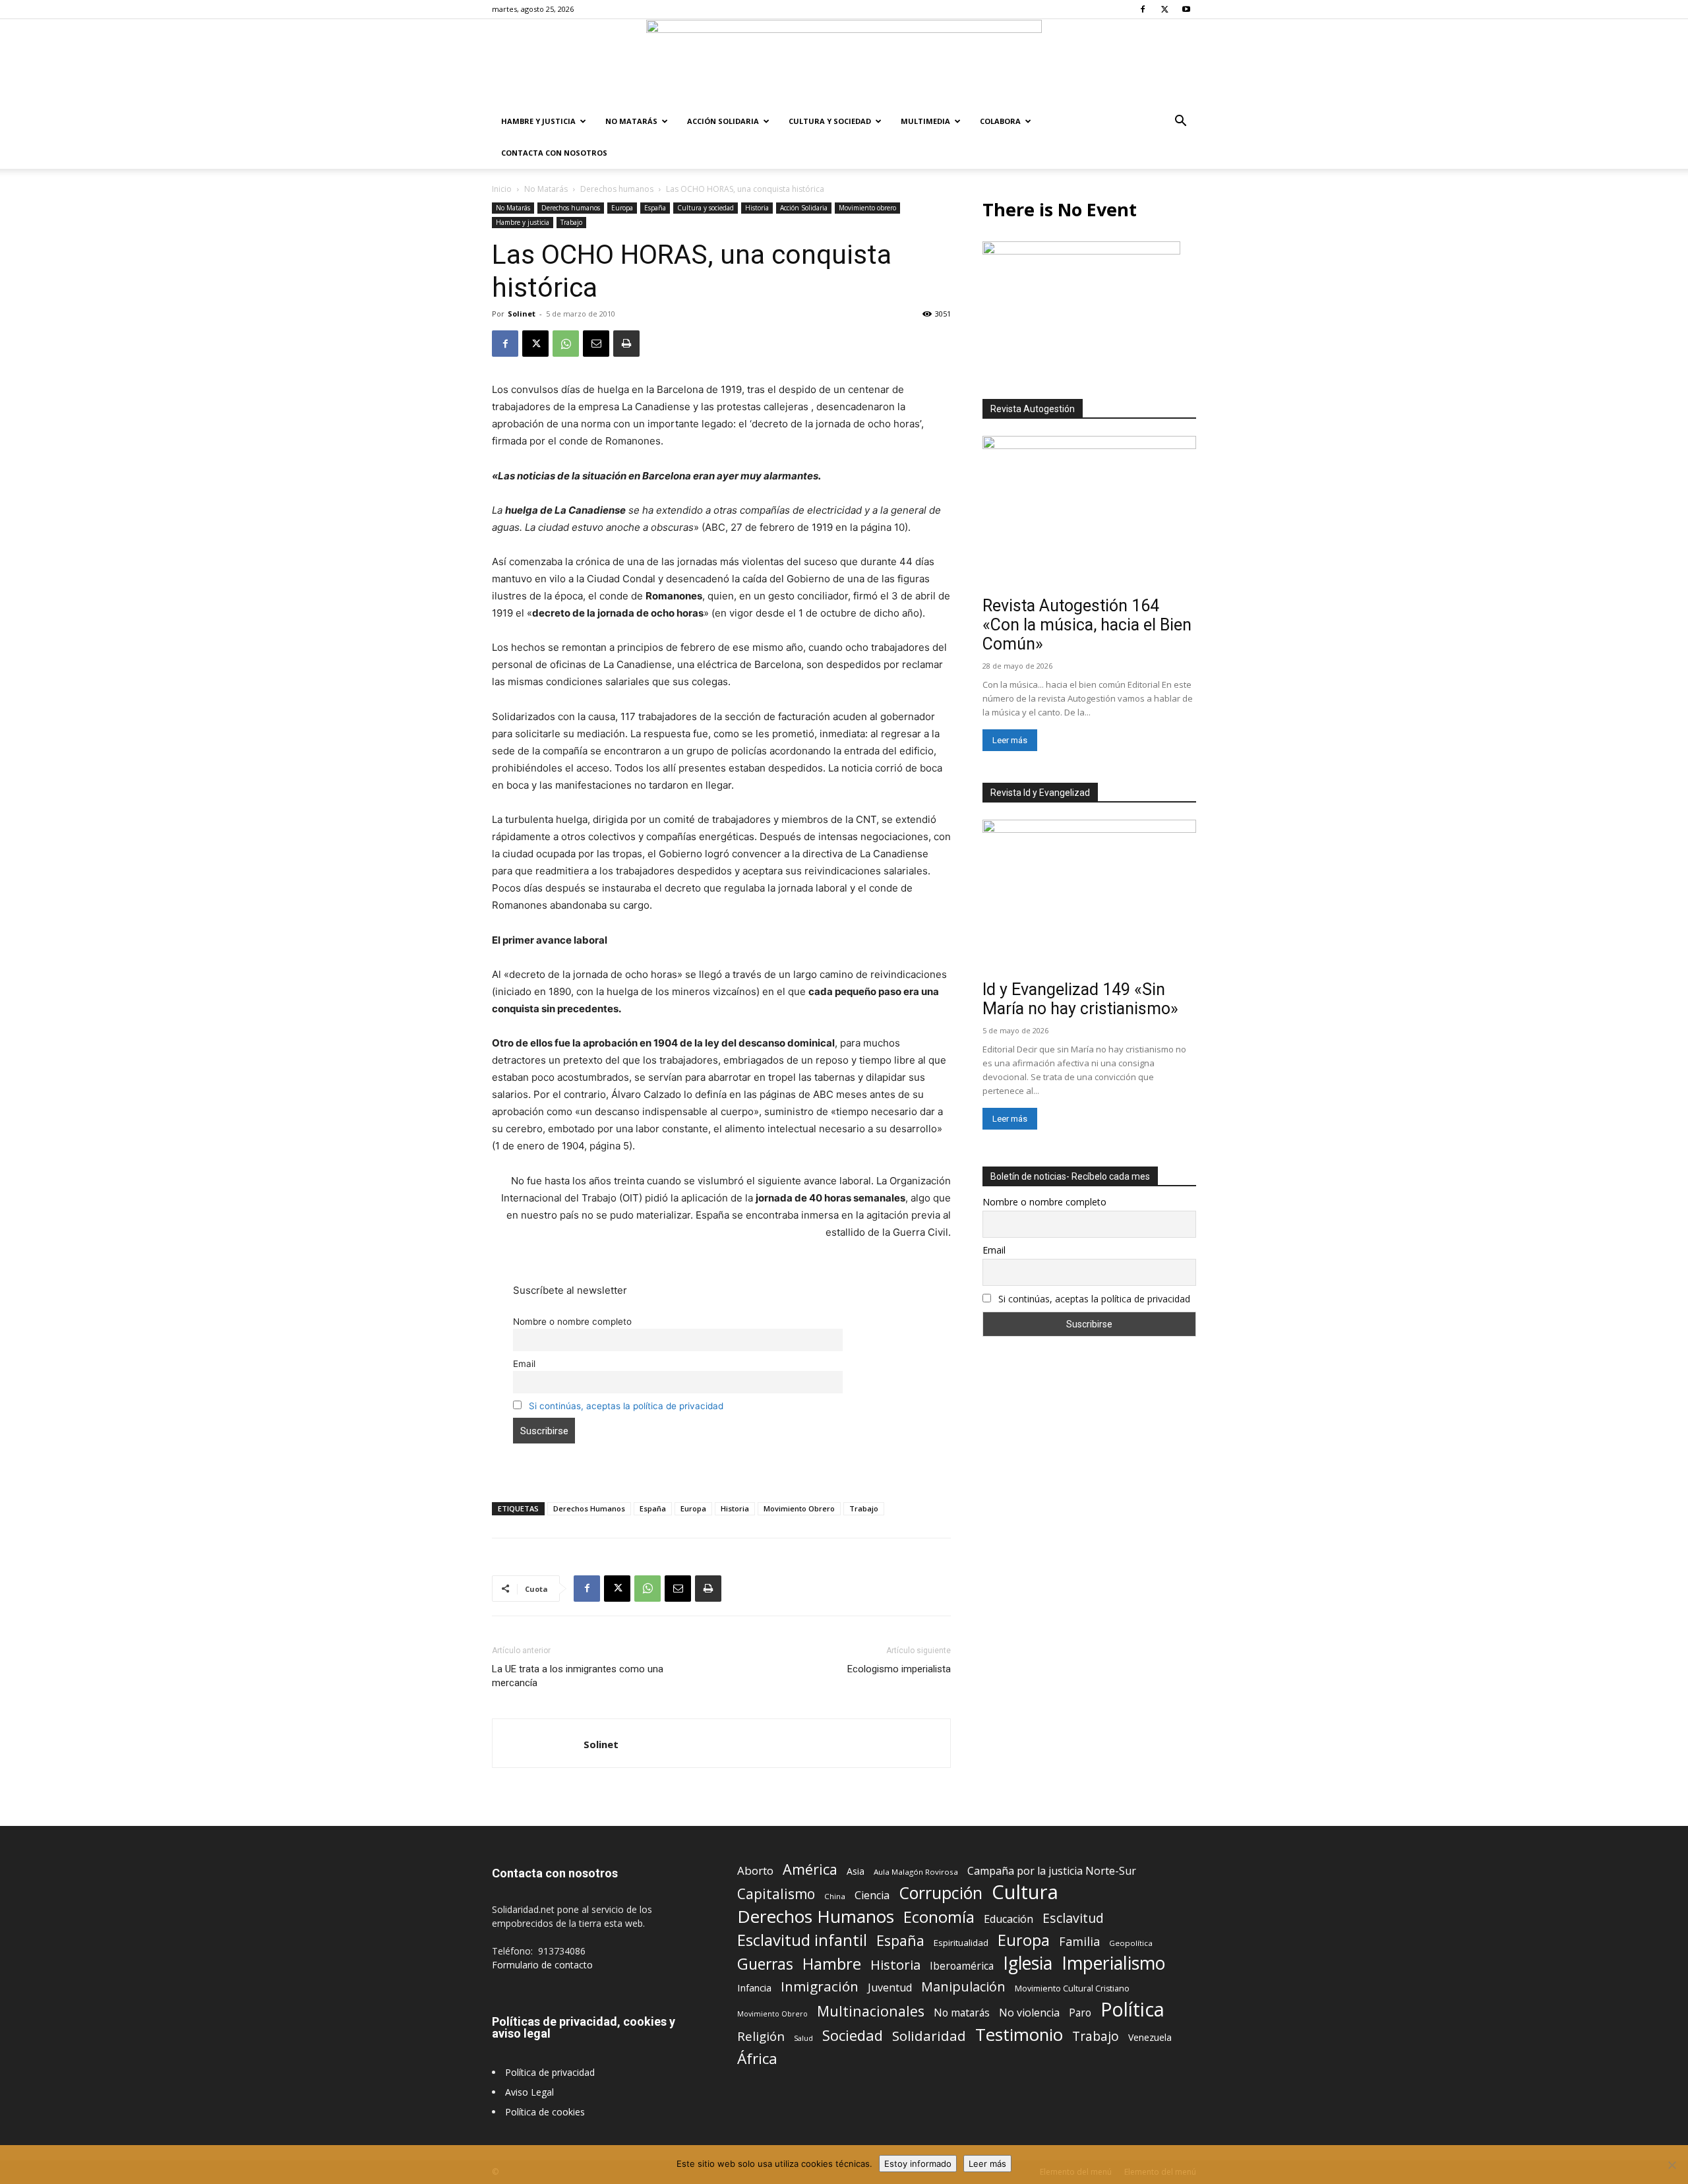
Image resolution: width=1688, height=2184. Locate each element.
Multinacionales (871, 2011)
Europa (622, 208)
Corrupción (941, 1893)
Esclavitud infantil (802, 1940)
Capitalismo (776, 1894)
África (757, 2058)
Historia (757, 208)
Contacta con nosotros (554, 153)
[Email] (596, 344)
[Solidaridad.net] (844, 63)
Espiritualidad (961, 1943)
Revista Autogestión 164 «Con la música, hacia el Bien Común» (1087, 625)
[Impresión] (626, 344)
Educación (1009, 1919)
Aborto (755, 1870)
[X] (1164, 9)
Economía (939, 1917)
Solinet (522, 314)
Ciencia (872, 1896)
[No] (1672, 2165)
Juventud (890, 1988)
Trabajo (571, 222)
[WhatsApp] (566, 344)
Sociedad (853, 2035)
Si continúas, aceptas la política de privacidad (626, 1406)
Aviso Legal (529, 2092)
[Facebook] (1143, 9)
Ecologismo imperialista (899, 1669)
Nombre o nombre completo (572, 1321)
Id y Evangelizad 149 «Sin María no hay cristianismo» (1080, 999)
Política (1132, 2009)
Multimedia (925, 121)
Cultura (1025, 1892)
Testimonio (1019, 2035)
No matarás (962, 2013)
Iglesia (1028, 1963)
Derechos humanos (617, 189)
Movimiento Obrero (799, 1508)
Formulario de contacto (542, 1965)
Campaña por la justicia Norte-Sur (1052, 1871)
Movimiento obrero (867, 208)
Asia (856, 1871)
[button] (1180, 122)
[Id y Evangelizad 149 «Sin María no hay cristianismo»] (1089, 897)
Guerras (765, 1964)
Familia (1079, 1942)
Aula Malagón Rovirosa (916, 1872)
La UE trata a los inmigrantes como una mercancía (578, 1676)
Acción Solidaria (723, 121)
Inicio (502, 189)
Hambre (832, 1964)
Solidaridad (929, 2036)
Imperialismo (1113, 1963)
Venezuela (1150, 2037)
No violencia (1029, 2013)
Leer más (1010, 740)
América (810, 1869)
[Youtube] (1186, 9)
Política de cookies (545, 2112)
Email (524, 1364)
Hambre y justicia (538, 121)
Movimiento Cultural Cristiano (1072, 1988)
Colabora (1000, 121)
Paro (1080, 2013)
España (655, 208)
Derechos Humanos (589, 1508)
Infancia (754, 1987)
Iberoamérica (962, 1966)
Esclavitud (1073, 1918)
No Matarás (631, 121)
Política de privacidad (550, 2072)
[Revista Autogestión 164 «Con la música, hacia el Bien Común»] (1089, 513)
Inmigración (820, 1987)
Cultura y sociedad (830, 121)
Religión (761, 2036)
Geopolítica (1131, 1943)
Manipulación (963, 1987)
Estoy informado (918, 2164)
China (835, 1896)
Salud (803, 2038)
